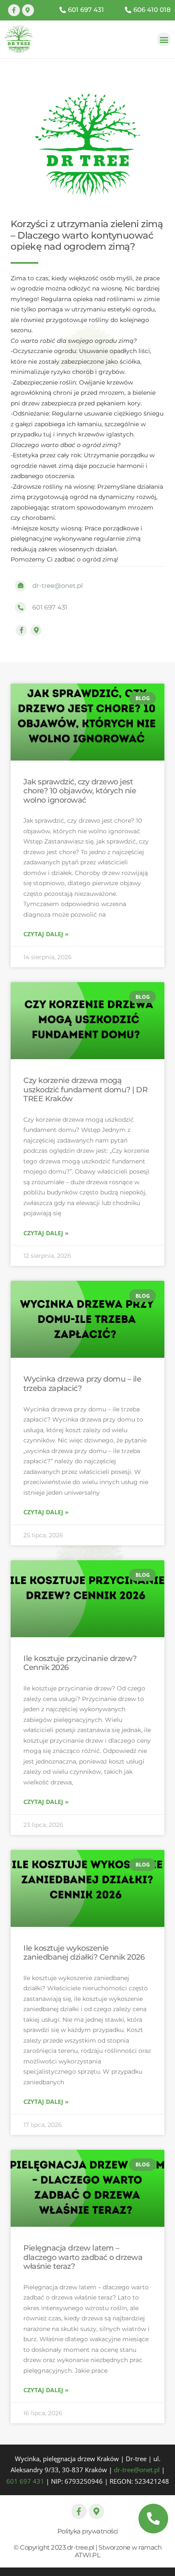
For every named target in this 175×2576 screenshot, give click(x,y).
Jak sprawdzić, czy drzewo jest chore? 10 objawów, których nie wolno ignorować (80, 791)
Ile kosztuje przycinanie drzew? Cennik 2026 (80, 1663)
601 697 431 (25, 2481)
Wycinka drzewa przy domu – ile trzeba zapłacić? (82, 1384)
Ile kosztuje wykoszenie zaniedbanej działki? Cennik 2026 (84, 1953)
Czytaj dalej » (46, 934)
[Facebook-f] (14, 10)
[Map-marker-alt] (28, 10)
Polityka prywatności (88, 2531)
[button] (164, 39)
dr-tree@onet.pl (137, 2470)
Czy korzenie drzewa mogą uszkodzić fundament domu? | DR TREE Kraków (85, 1090)
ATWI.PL (88, 2555)
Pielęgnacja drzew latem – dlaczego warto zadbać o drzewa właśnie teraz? (83, 2257)
